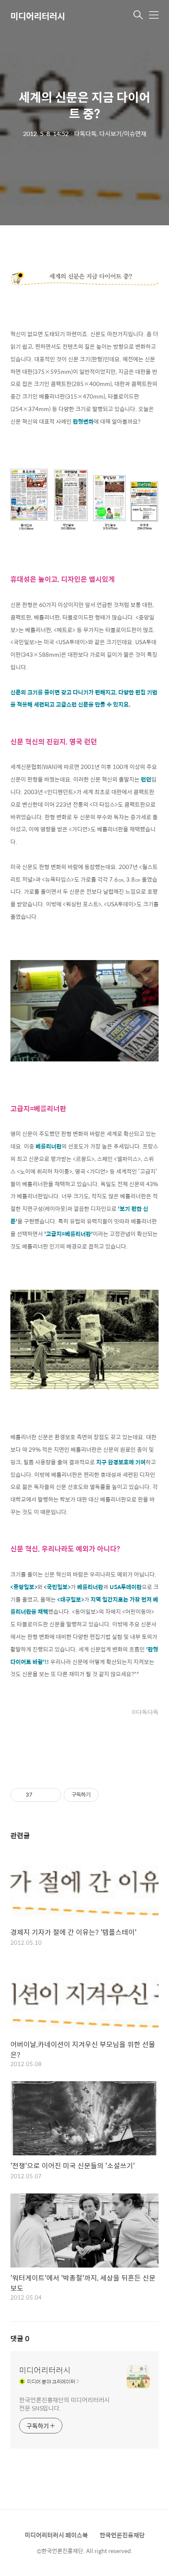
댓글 (20, 2338)
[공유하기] (41, 1795)
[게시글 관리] (51, 1795)
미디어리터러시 (38, 16)
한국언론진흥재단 (122, 2535)
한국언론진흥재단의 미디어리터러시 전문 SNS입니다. (64, 2404)
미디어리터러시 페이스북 (56, 2535)
